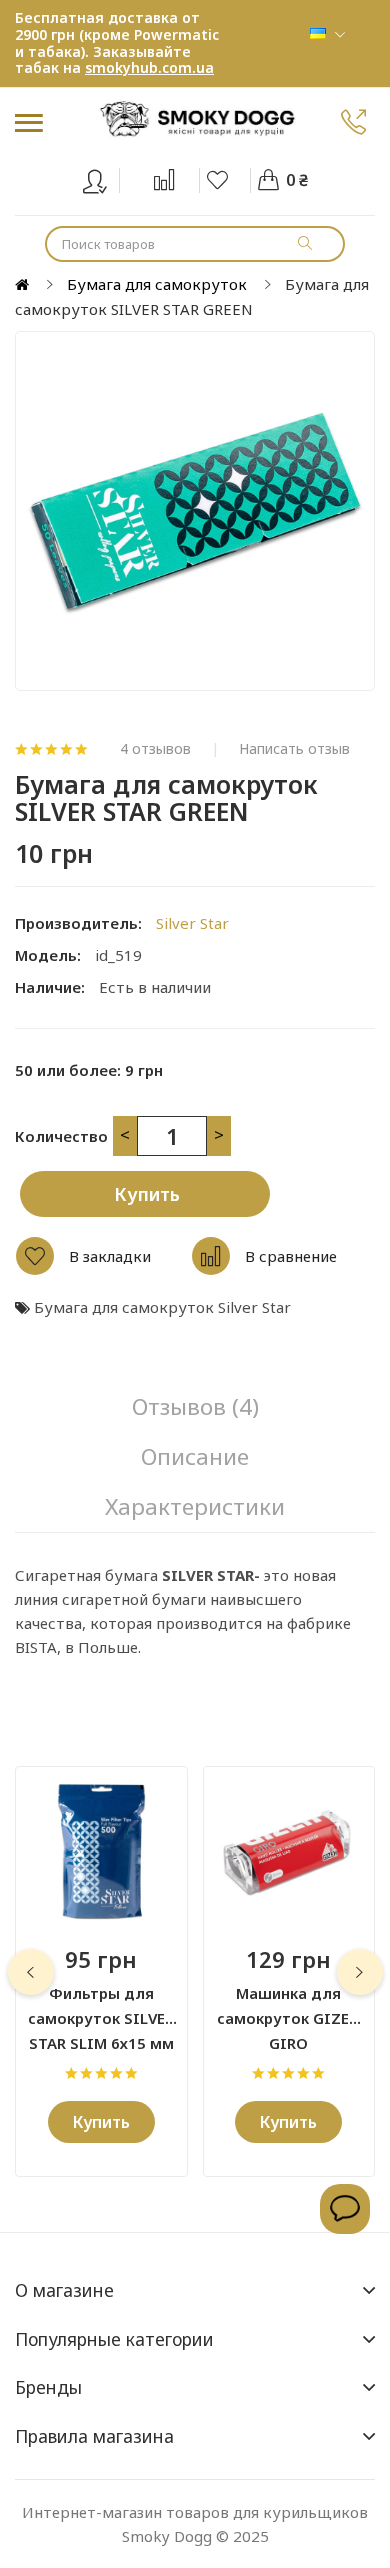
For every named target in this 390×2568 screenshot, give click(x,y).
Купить (147, 1194)
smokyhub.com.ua (149, 67)
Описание (195, 1456)
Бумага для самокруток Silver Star (162, 1307)
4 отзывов (155, 749)
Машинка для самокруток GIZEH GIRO (288, 2007)
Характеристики (195, 1506)
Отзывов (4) (195, 1406)
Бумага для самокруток (157, 284)
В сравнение (291, 1256)
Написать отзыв (294, 749)
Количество (61, 1136)
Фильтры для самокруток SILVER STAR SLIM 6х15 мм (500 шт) (101, 2007)
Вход (107, 177)
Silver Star (192, 923)
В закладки (110, 1256)
